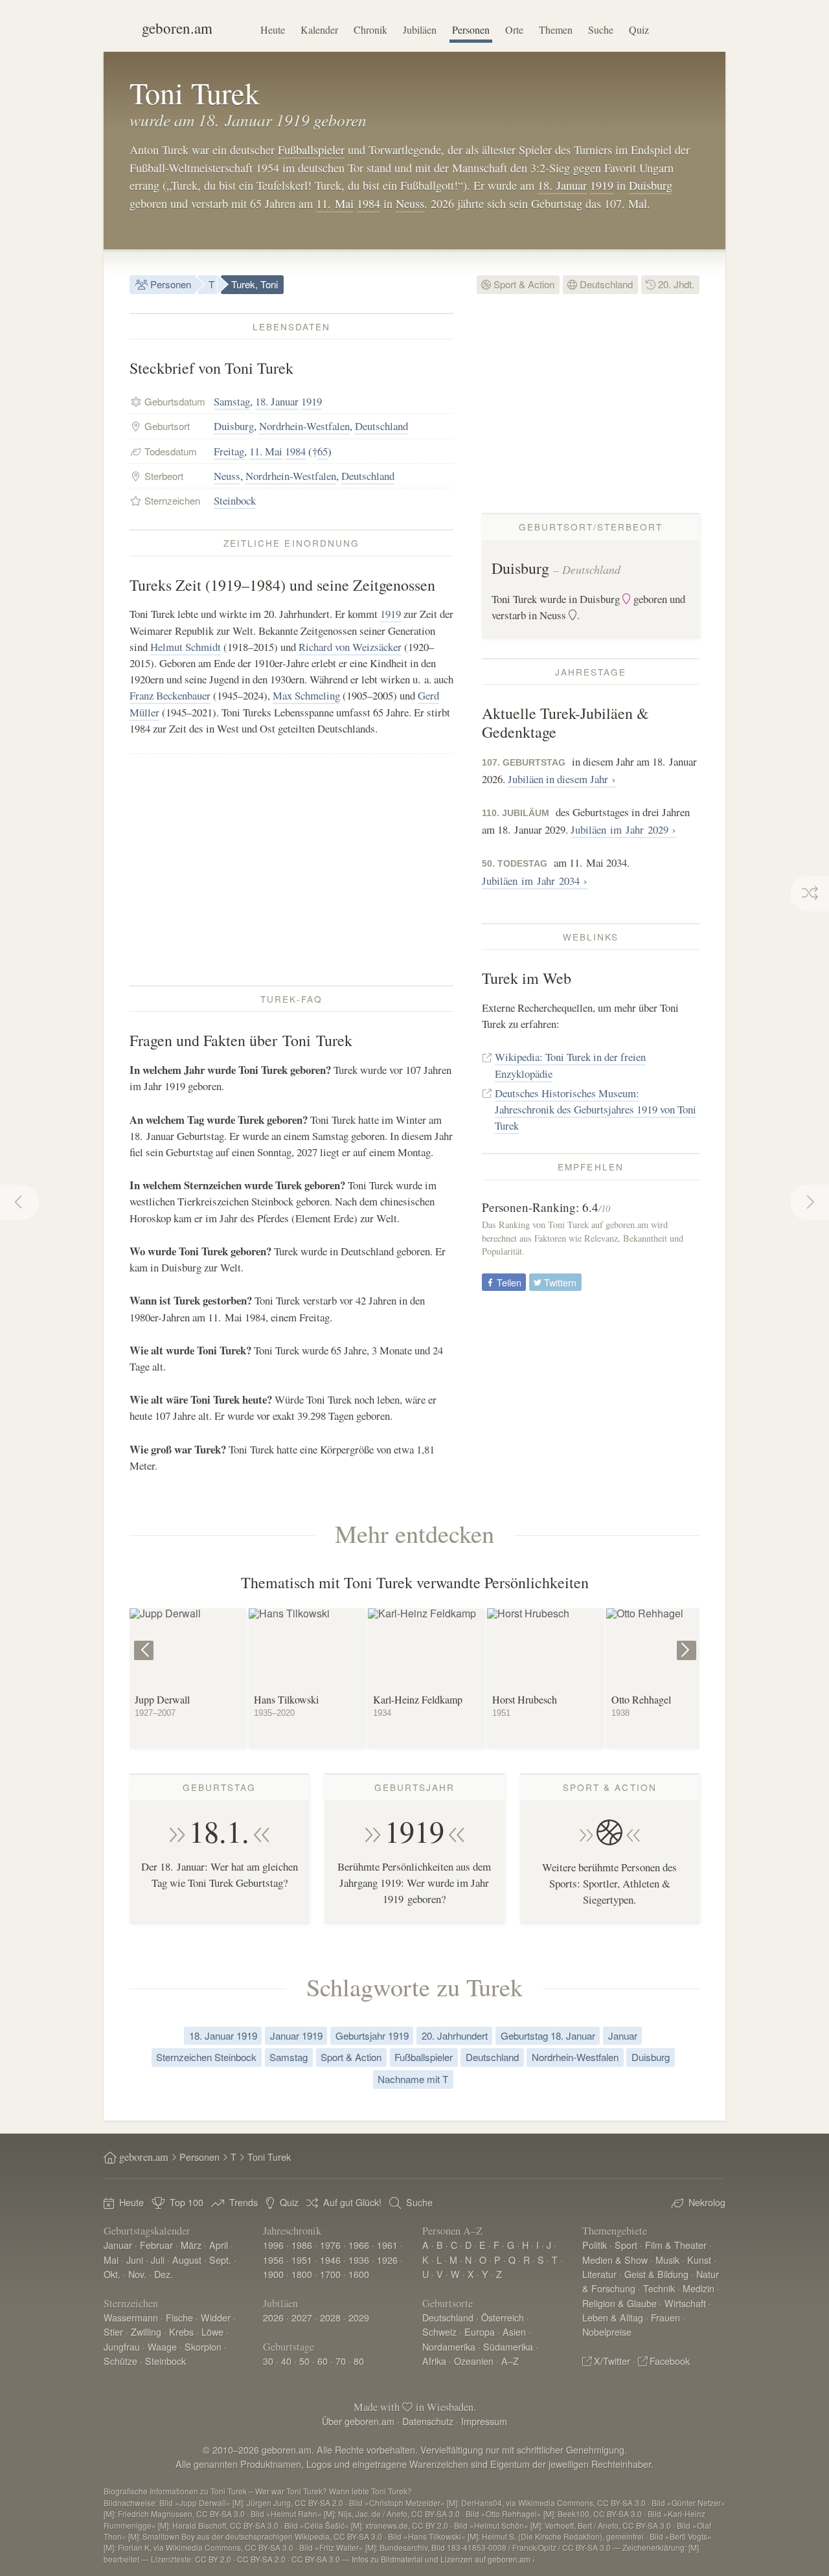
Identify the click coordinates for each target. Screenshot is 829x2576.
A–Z (510, 2361)
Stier (113, 2331)
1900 (273, 2274)
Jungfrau (122, 2346)
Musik (667, 2260)
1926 (387, 2260)
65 (323, 451)
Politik (595, 2245)
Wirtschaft (685, 2303)
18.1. (219, 1831)
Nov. (137, 2274)
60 (323, 2361)
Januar (623, 2035)
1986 (302, 2245)
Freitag (229, 451)
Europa (480, 2331)
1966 (359, 2245)
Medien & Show (615, 2260)
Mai (111, 2260)
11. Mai (335, 203)
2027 (302, 2317)
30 (268, 2361)
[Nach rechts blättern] (688, 1641)
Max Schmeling (306, 695)
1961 (387, 2245)
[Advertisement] (291, 869)
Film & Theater (676, 2245)
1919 (602, 185)
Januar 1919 (296, 2035)
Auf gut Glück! (352, 2202)
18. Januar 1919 (223, 2035)
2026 (273, 2317)
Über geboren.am (358, 2421)
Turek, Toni (255, 284)
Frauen (665, 2317)
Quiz (639, 29)
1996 (273, 2245)
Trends (244, 2202)
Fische (179, 2317)
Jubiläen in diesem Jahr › (562, 779)
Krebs (181, 2331)
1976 (330, 2245)
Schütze (120, 2361)
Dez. (164, 2274)
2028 (330, 2317)
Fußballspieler (311, 150)
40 (286, 2361)
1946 (330, 2260)
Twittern (559, 1282)
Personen (471, 29)
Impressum (484, 2421)
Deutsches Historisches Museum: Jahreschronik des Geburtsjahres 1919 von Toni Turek (596, 1109)
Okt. (112, 2274)
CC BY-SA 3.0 (316, 2559)
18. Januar (562, 185)
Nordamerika (449, 2346)
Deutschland (605, 284)
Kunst (699, 2260)
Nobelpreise (607, 2331)
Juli (158, 2260)
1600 (359, 2274)
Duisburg (651, 185)
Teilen (508, 1282)
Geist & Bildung (656, 2274)
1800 (302, 2274)
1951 (302, 2260)
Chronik (370, 29)
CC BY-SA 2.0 (261, 2559)
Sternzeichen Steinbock (206, 2057)
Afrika (434, 2361)
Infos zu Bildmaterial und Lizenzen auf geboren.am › (443, 2559)
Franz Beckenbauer (170, 695)
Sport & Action (523, 284)
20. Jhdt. (675, 284)
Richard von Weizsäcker (350, 647)
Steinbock (235, 500)
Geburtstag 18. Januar (548, 2035)
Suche (601, 29)
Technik (659, 2288)
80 (359, 2361)
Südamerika (508, 2346)
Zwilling (146, 2331)
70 (341, 2361)
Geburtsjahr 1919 (372, 2035)
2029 (359, 2317)
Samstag (232, 401)
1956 (273, 2260)
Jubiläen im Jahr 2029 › (623, 829)
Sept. (220, 2260)
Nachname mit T (413, 2079)
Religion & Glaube (619, 2303)
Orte (514, 29)
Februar (156, 2245)
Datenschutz (428, 2421)
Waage (162, 2346)
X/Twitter (612, 2361)
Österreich (503, 2317)
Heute (273, 29)
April (219, 2245)
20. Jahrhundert (455, 2035)
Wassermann (131, 2317)
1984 (369, 203)
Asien (514, 2331)
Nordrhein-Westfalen (304, 426)
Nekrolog (707, 2202)
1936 (359, 2260)
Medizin (698, 2288)
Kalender (319, 29)
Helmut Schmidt (186, 647)
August (187, 2260)
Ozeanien (474, 2361)
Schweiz (439, 2331)
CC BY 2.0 (213, 2559)
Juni (135, 2260)
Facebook (670, 2361)
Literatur (599, 2274)
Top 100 (187, 2202)
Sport (626, 2245)
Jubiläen (420, 29)
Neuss (410, 203)
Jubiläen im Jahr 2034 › (535, 881)
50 (304, 2361)
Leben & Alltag (613, 2317)
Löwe (212, 2331)
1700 (330, 2274)
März (191, 2245)
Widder (216, 2317)
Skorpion (203, 2346)
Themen (556, 29)
